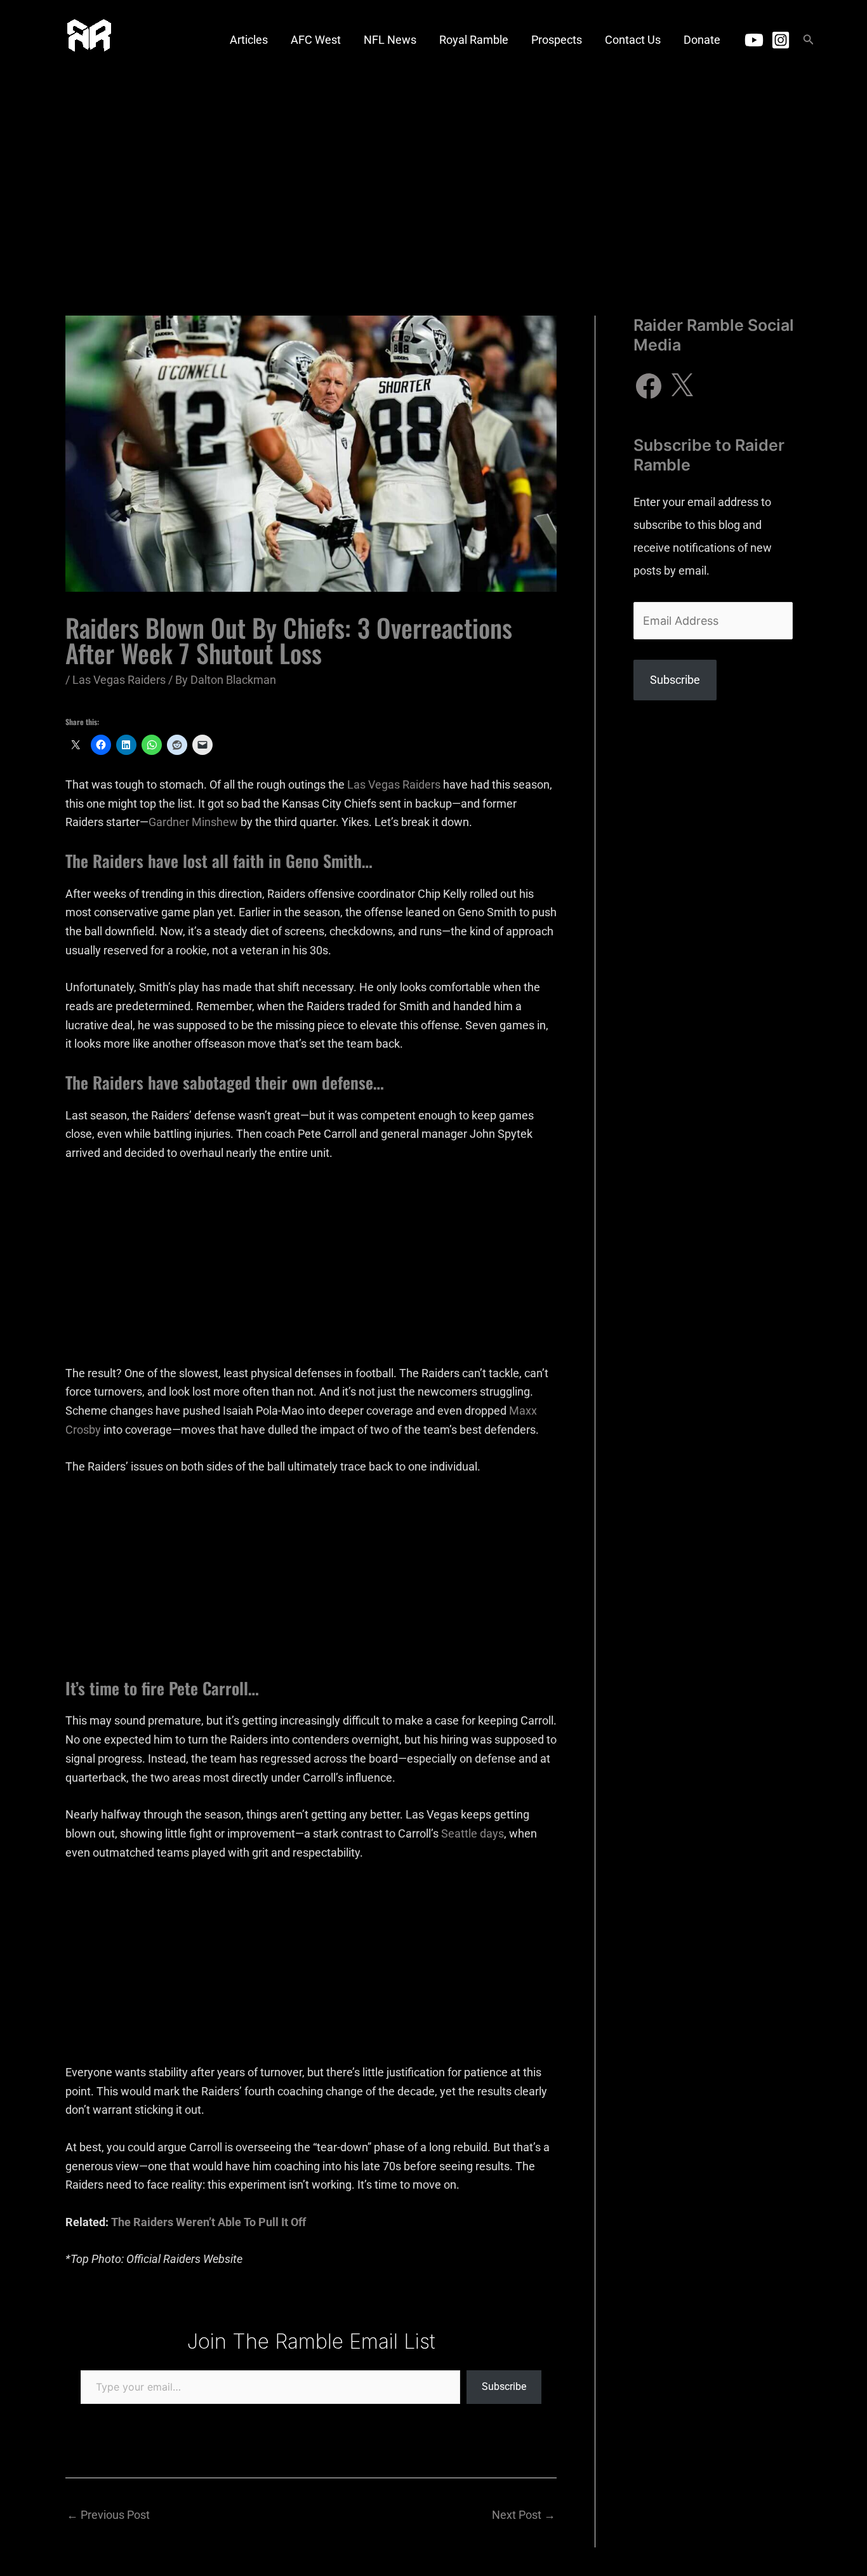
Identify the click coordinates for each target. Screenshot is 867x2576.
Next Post (524, 2515)
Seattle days (473, 1833)
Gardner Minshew (193, 822)
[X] (682, 386)
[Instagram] (781, 40)
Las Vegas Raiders (119, 680)
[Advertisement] (433, 175)
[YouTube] (754, 40)
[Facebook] (649, 386)
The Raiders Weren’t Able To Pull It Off (208, 2222)
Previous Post (108, 2515)
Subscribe (504, 2386)
